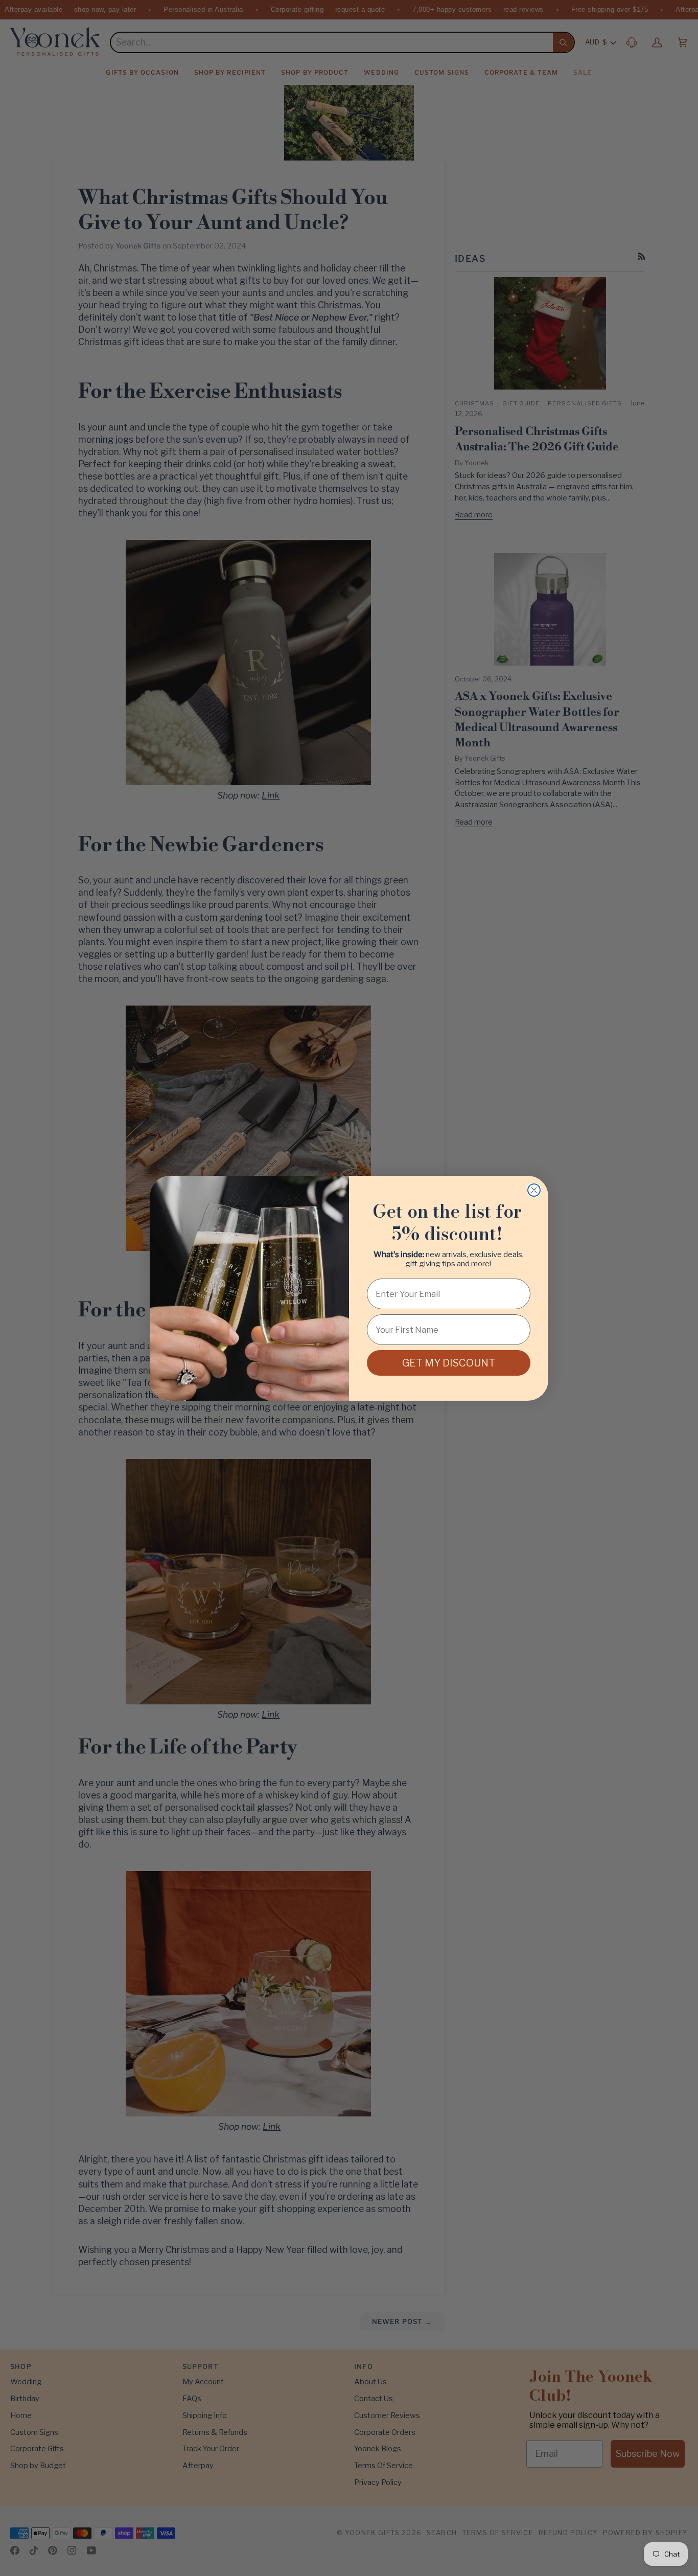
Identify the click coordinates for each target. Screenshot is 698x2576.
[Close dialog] (534, 1190)
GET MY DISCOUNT (449, 1363)
